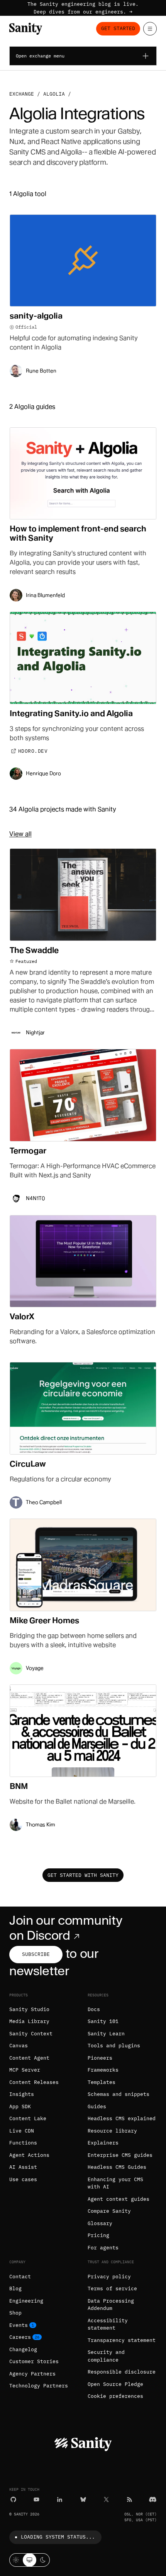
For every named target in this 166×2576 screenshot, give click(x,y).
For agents (103, 2248)
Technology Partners (39, 2386)
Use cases (23, 2179)
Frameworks (103, 2070)
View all (20, 834)
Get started (118, 28)
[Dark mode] (43, 2560)
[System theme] (30, 2560)
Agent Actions (29, 2155)
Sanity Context (31, 2034)
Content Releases (34, 2082)
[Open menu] (150, 29)
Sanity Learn (106, 2034)
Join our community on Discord (66, 1928)
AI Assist (23, 2167)
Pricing (98, 2235)
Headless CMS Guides (117, 2167)
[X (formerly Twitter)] (106, 2499)
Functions (23, 2143)
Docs (94, 2009)
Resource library (112, 2131)
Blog (15, 2289)
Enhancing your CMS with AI (115, 2183)
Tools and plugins (114, 2046)
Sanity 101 (103, 2021)
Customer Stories (34, 2361)
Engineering (26, 2301)
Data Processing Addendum (111, 2305)
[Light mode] (16, 2560)
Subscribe (36, 1954)
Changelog (23, 2349)
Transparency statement (122, 2340)
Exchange (22, 94)
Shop (15, 2313)
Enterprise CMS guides (120, 2155)
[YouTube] (36, 2499)
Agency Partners (32, 2374)
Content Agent (29, 2058)
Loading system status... (58, 2537)
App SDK (20, 2106)
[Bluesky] (83, 2499)
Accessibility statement (108, 2324)
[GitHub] (13, 2499)
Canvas (19, 2046)
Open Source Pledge (115, 2384)
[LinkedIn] (60, 2499)
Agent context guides (119, 2199)
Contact (20, 2277)
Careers (20, 2337)
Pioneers (100, 2058)
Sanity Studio (29, 2009)
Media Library (29, 2021)
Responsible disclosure (122, 2372)
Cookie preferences (115, 2396)
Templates (102, 2082)
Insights (22, 2094)
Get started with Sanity (83, 1875)
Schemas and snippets (119, 2094)
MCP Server (25, 2070)
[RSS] (130, 2499)
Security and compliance (106, 2356)
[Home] (26, 29)
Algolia (54, 94)
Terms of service (112, 2289)
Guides (97, 2106)
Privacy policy (109, 2277)
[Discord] (153, 2499)
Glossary (100, 2223)
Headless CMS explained (122, 2118)
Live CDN (22, 2131)
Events (19, 2325)
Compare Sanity (109, 2211)
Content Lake (28, 2118)
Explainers (103, 2143)
